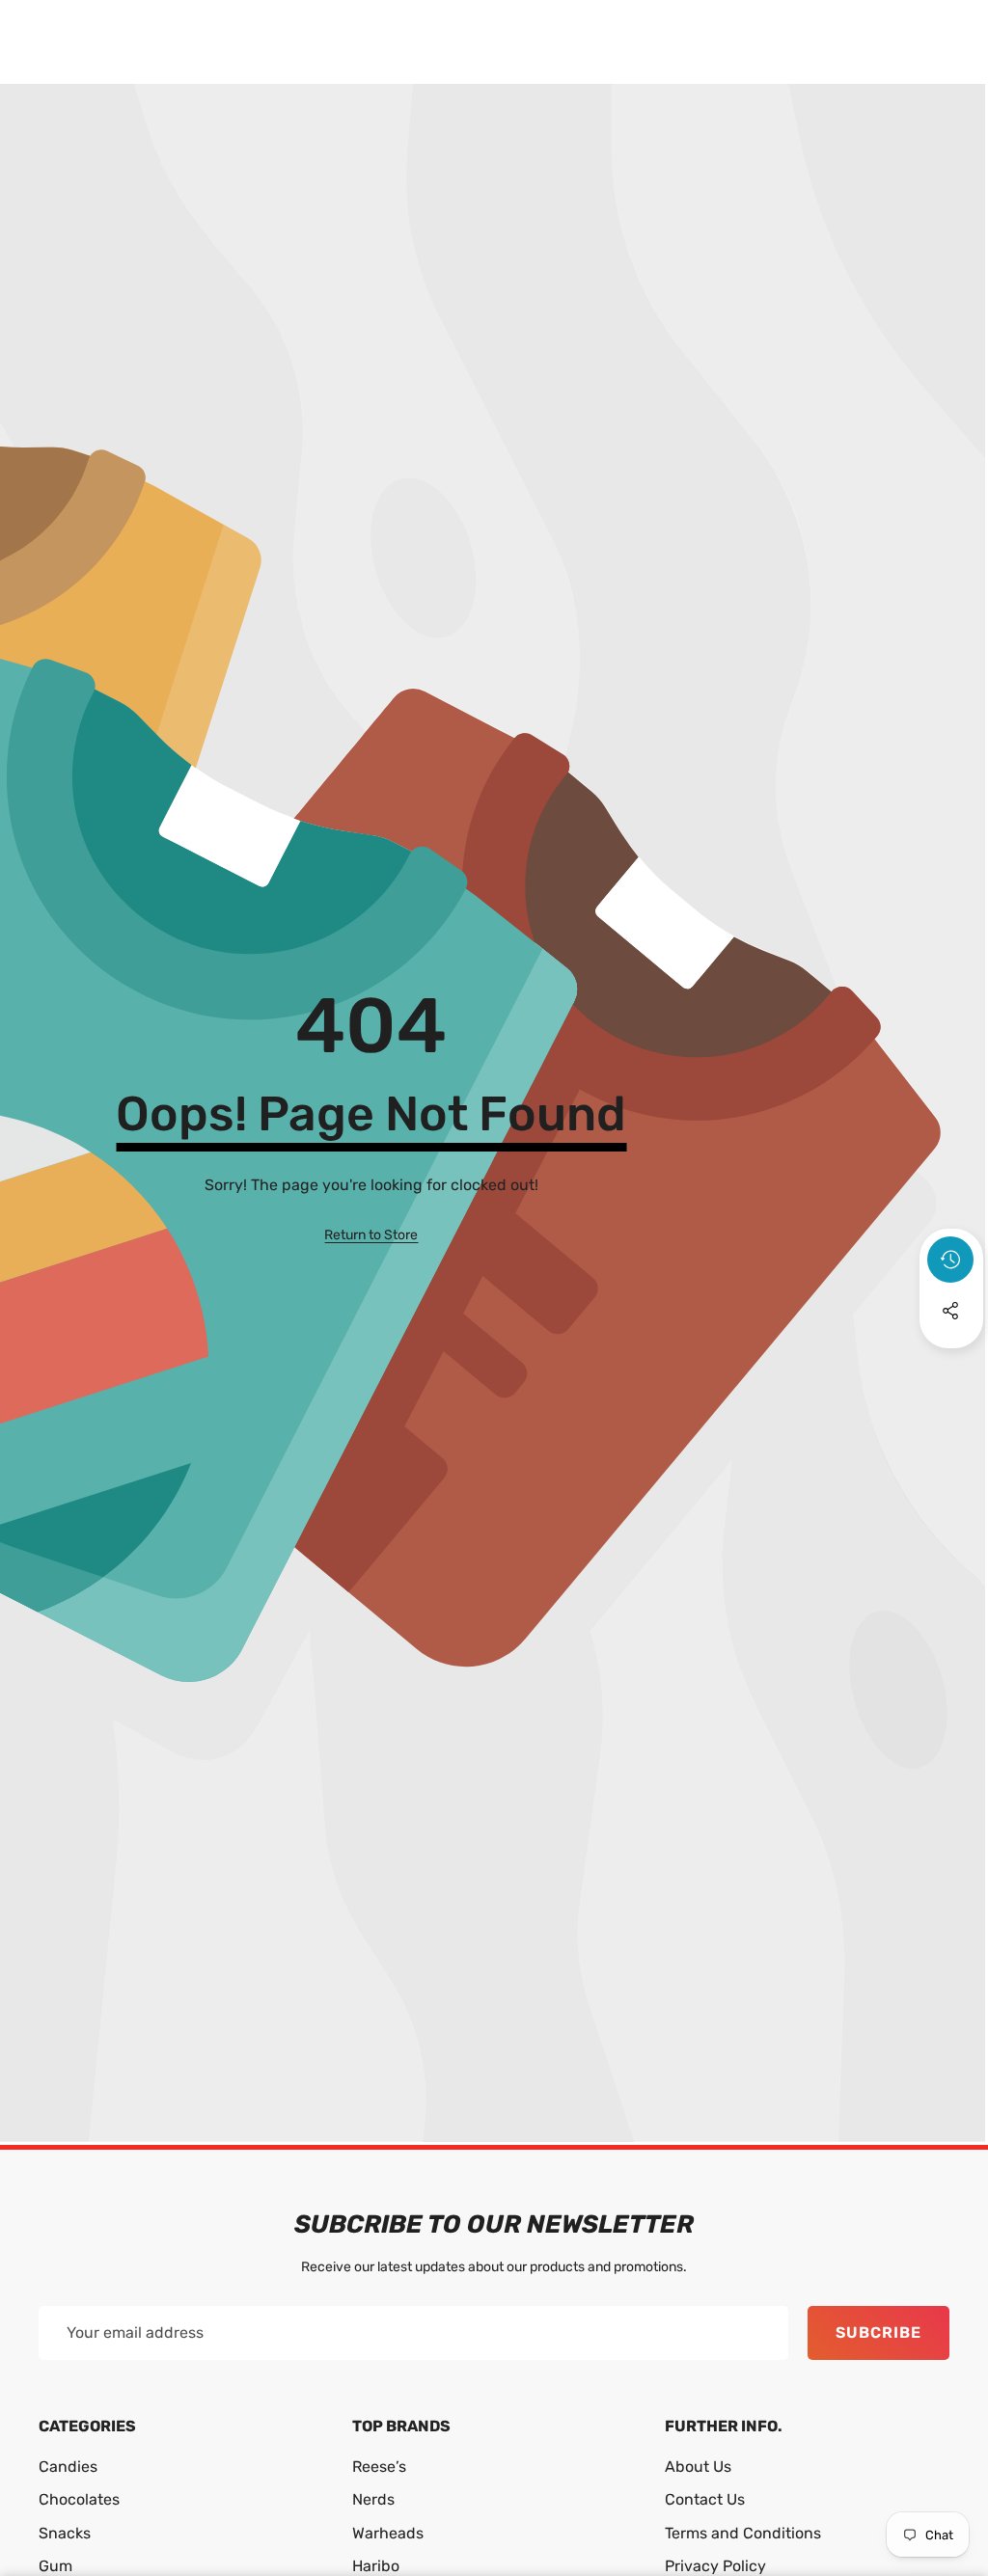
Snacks (65, 2533)
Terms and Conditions (743, 2533)
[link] (371, 1235)
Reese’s (379, 2467)
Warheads (388, 2533)
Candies (68, 2467)
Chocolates (79, 2499)
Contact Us (705, 2499)
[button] (951, 1363)
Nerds (373, 2499)
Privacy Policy (715, 2566)
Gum (55, 2566)
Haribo (376, 2566)
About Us (698, 2467)
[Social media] (950, 1311)
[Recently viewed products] (950, 1260)
